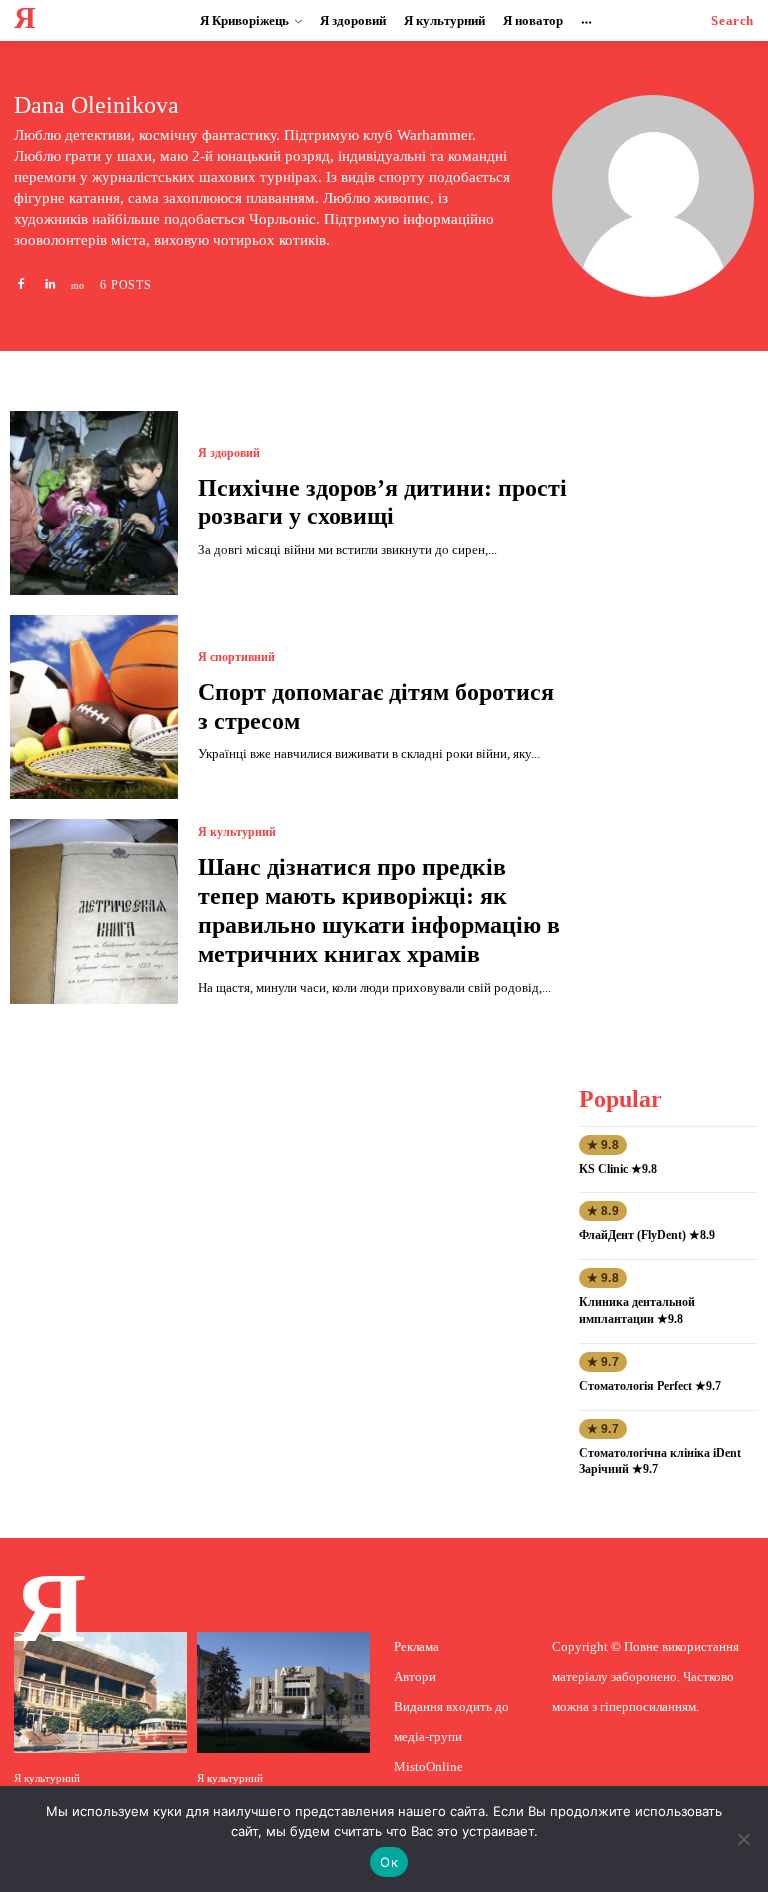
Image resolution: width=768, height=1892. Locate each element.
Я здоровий (229, 453)
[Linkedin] (49, 283)
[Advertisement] (673, 711)
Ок (389, 1862)
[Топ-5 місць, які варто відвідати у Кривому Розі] (283, 1692)
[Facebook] (21, 283)
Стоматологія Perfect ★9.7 (650, 1386)
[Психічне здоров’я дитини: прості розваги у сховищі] (94, 503)
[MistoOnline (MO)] (78, 283)
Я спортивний (236, 657)
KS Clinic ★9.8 (618, 1169)
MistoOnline (428, 1766)
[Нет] (743, 1839)
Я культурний (237, 832)
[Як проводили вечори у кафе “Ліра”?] (100, 1692)
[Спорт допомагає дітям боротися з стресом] (94, 707)
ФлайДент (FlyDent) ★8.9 (647, 1235)
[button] (732, 20)
